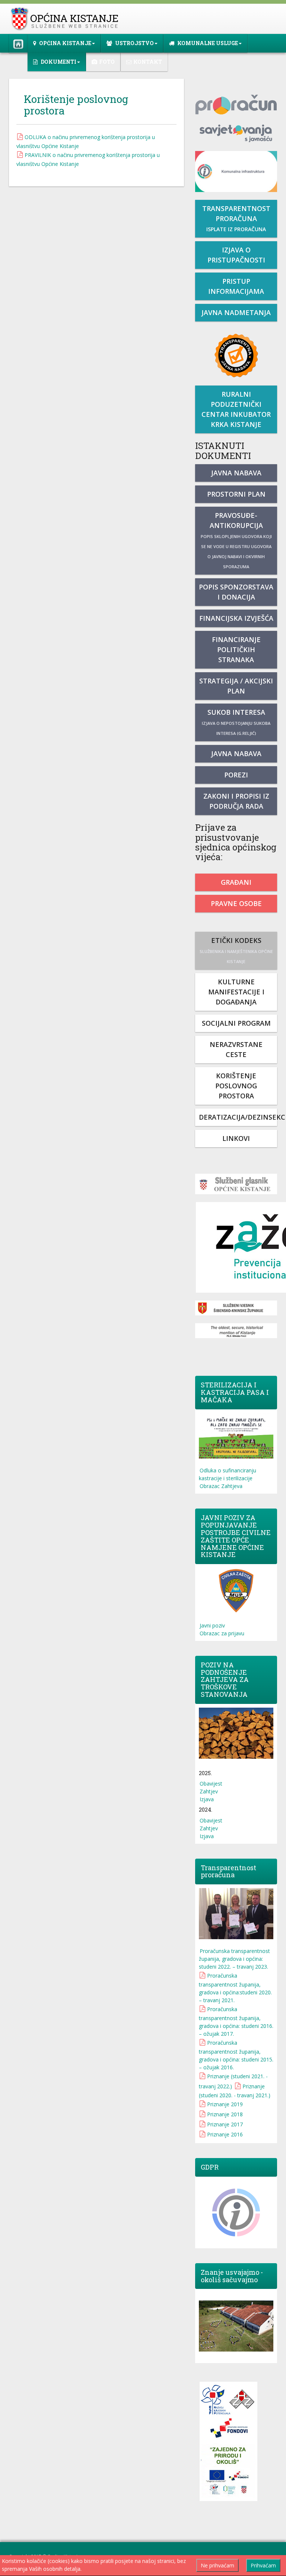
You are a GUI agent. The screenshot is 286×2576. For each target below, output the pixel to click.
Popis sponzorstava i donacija (236, 592)
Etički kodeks (236, 950)
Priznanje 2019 (225, 2104)
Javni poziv (212, 1625)
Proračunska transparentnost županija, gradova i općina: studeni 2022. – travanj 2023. (234, 1959)
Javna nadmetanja (236, 312)
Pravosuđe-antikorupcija (236, 540)
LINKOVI (236, 1138)
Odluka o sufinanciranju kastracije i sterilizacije (228, 1474)
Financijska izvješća (236, 618)
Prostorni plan (236, 494)
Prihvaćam (263, 2565)
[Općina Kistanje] (66, 19)
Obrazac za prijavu (222, 1633)
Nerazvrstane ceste (236, 1049)
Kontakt (148, 62)
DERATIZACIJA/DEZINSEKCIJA (238, 1117)
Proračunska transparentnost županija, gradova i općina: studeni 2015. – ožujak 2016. (236, 2055)
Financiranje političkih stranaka (236, 649)
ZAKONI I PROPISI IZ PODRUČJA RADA (236, 801)
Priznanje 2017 (225, 2124)
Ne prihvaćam (217, 2565)
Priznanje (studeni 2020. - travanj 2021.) (235, 2091)
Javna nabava (236, 473)
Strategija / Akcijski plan (236, 686)
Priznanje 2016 (225, 2134)
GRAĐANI (236, 882)
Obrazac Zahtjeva (221, 1486)
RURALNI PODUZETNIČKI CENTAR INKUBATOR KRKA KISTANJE (236, 409)
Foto (107, 62)
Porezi (236, 775)
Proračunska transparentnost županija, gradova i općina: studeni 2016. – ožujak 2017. (236, 2021)
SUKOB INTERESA (236, 722)
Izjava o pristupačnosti (236, 255)
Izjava (207, 1799)
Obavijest (211, 1784)
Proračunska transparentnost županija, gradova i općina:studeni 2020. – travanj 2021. (235, 1988)
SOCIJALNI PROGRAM (236, 1023)
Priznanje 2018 (225, 2114)
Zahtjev (209, 1791)
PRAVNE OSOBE (236, 903)
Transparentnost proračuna (236, 218)
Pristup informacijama (236, 286)
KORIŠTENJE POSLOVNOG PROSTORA (236, 1086)
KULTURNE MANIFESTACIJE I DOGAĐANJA (236, 992)
